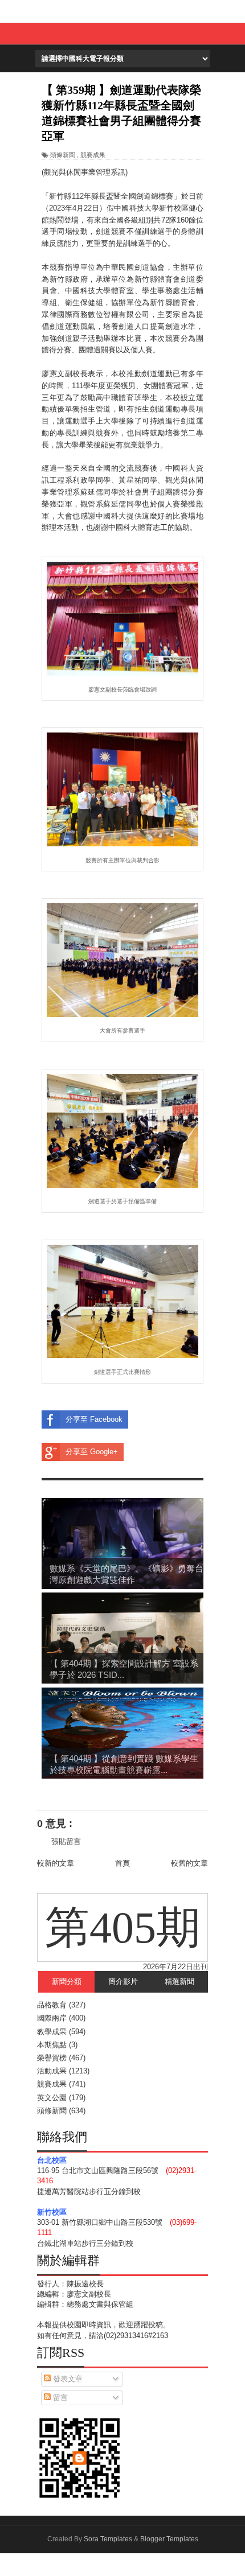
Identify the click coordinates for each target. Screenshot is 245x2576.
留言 (59, 2398)
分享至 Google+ (92, 1452)
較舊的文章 (189, 1863)
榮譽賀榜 (52, 2058)
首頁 (122, 1863)
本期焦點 (52, 2045)
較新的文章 (56, 1863)
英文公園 (52, 2098)
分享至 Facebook (94, 1419)
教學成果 (52, 2032)
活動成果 (52, 2071)
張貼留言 (66, 1842)
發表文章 (67, 2379)
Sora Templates (108, 2539)
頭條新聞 (63, 155)
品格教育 (52, 2005)
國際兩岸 (52, 2018)
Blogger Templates (169, 2539)
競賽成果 (93, 155)
